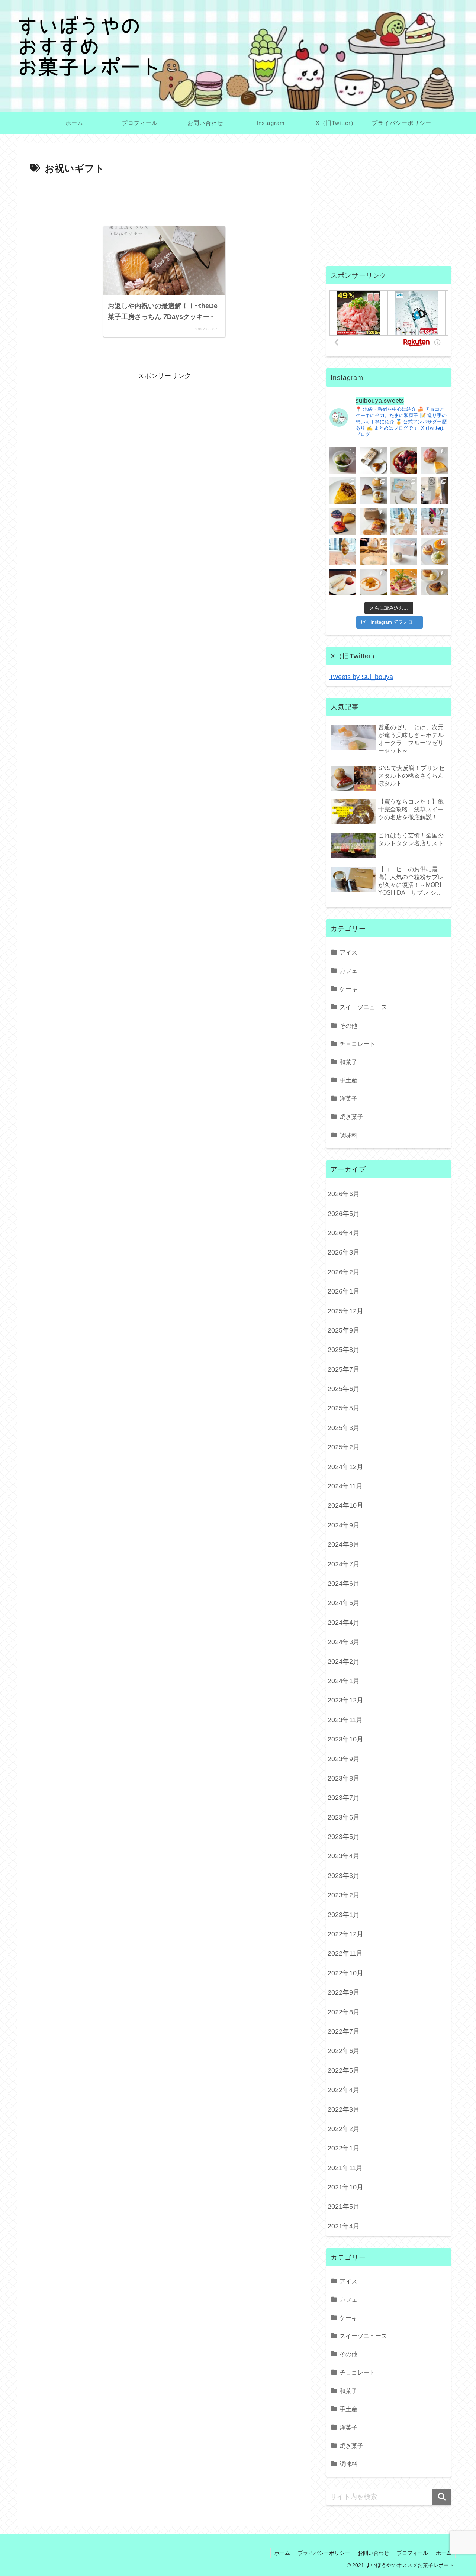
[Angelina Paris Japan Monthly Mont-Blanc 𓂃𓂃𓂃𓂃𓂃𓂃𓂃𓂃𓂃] (404, 552)
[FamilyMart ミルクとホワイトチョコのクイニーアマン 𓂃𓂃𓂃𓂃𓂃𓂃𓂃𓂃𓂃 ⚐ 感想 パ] (404, 491)
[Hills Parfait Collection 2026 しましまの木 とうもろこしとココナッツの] (404, 521)
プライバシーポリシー (324, 2553)
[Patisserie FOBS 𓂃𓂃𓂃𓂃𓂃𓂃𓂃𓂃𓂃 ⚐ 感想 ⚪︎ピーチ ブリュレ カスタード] (373, 521)
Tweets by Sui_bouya (361, 677)
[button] (442, 2497)
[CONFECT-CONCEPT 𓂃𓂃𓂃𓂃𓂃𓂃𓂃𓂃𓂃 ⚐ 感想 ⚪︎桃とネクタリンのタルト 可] (343, 521)
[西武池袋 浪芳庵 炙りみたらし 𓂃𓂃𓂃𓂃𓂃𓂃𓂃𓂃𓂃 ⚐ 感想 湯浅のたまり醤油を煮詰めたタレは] (373, 460)
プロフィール (412, 2553)
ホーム (282, 2553)
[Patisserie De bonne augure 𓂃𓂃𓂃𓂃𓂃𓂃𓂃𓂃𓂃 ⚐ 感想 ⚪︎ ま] (434, 460)
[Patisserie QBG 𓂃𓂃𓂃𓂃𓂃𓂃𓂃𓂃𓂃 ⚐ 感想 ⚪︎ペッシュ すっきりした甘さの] (373, 491)
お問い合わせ (373, 2553)
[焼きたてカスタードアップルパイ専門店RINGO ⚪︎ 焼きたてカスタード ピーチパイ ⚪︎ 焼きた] (434, 582)
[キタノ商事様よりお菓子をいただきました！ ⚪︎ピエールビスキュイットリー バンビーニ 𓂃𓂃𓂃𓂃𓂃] (404, 460)
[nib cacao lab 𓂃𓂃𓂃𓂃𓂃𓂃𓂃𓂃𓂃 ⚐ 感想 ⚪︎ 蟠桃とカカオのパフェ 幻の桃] (373, 552)
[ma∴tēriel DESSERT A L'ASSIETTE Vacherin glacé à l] (343, 582)
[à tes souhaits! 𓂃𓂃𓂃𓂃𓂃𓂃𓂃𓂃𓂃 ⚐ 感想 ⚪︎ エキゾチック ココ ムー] (434, 552)
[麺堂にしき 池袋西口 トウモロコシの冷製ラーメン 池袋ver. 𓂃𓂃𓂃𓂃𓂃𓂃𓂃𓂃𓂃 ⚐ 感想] (404, 582)
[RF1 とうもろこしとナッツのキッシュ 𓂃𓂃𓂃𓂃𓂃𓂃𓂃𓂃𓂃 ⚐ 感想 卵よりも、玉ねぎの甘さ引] (343, 491)
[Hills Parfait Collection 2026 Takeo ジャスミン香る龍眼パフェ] (343, 552)
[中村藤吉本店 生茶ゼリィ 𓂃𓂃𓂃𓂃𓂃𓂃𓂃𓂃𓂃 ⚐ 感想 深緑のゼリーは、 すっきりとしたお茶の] (343, 460)
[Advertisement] (164, 198)
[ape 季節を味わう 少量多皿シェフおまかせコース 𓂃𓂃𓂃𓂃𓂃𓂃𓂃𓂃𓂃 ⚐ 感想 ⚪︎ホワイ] (373, 582)
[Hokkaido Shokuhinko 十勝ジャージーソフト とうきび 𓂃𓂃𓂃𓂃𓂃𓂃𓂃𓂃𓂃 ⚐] (434, 491)
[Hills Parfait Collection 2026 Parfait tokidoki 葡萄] (434, 521)
